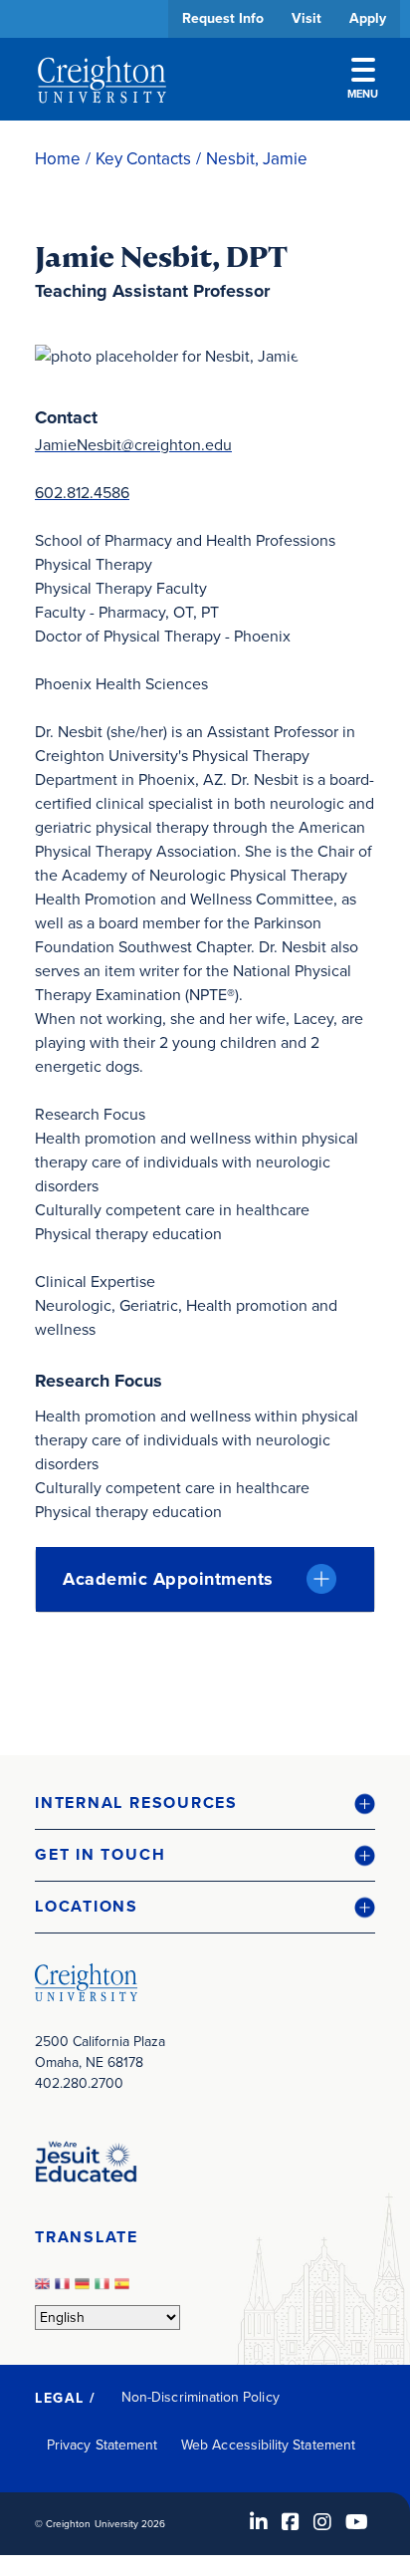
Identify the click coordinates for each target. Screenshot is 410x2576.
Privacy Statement (102, 2445)
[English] (45, 2290)
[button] (205, 1803)
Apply (368, 18)
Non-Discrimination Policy (201, 2397)
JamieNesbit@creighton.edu (133, 445)
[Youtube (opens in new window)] (357, 2522)
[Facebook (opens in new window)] (291, 2522)
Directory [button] (187, 610)
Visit (307, 18)
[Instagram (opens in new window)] (322, 2522)
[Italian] (104, 2290)
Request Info (223, 18)
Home (58, 159)
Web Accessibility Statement (268, 2445)
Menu (363, 94)
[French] (65, 2290)
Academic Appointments (168, 1579)
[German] (85, 2290)
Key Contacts (143, 159)
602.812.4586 (82, 493)
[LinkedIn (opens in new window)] (259, 2522)
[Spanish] (124, 2290)
